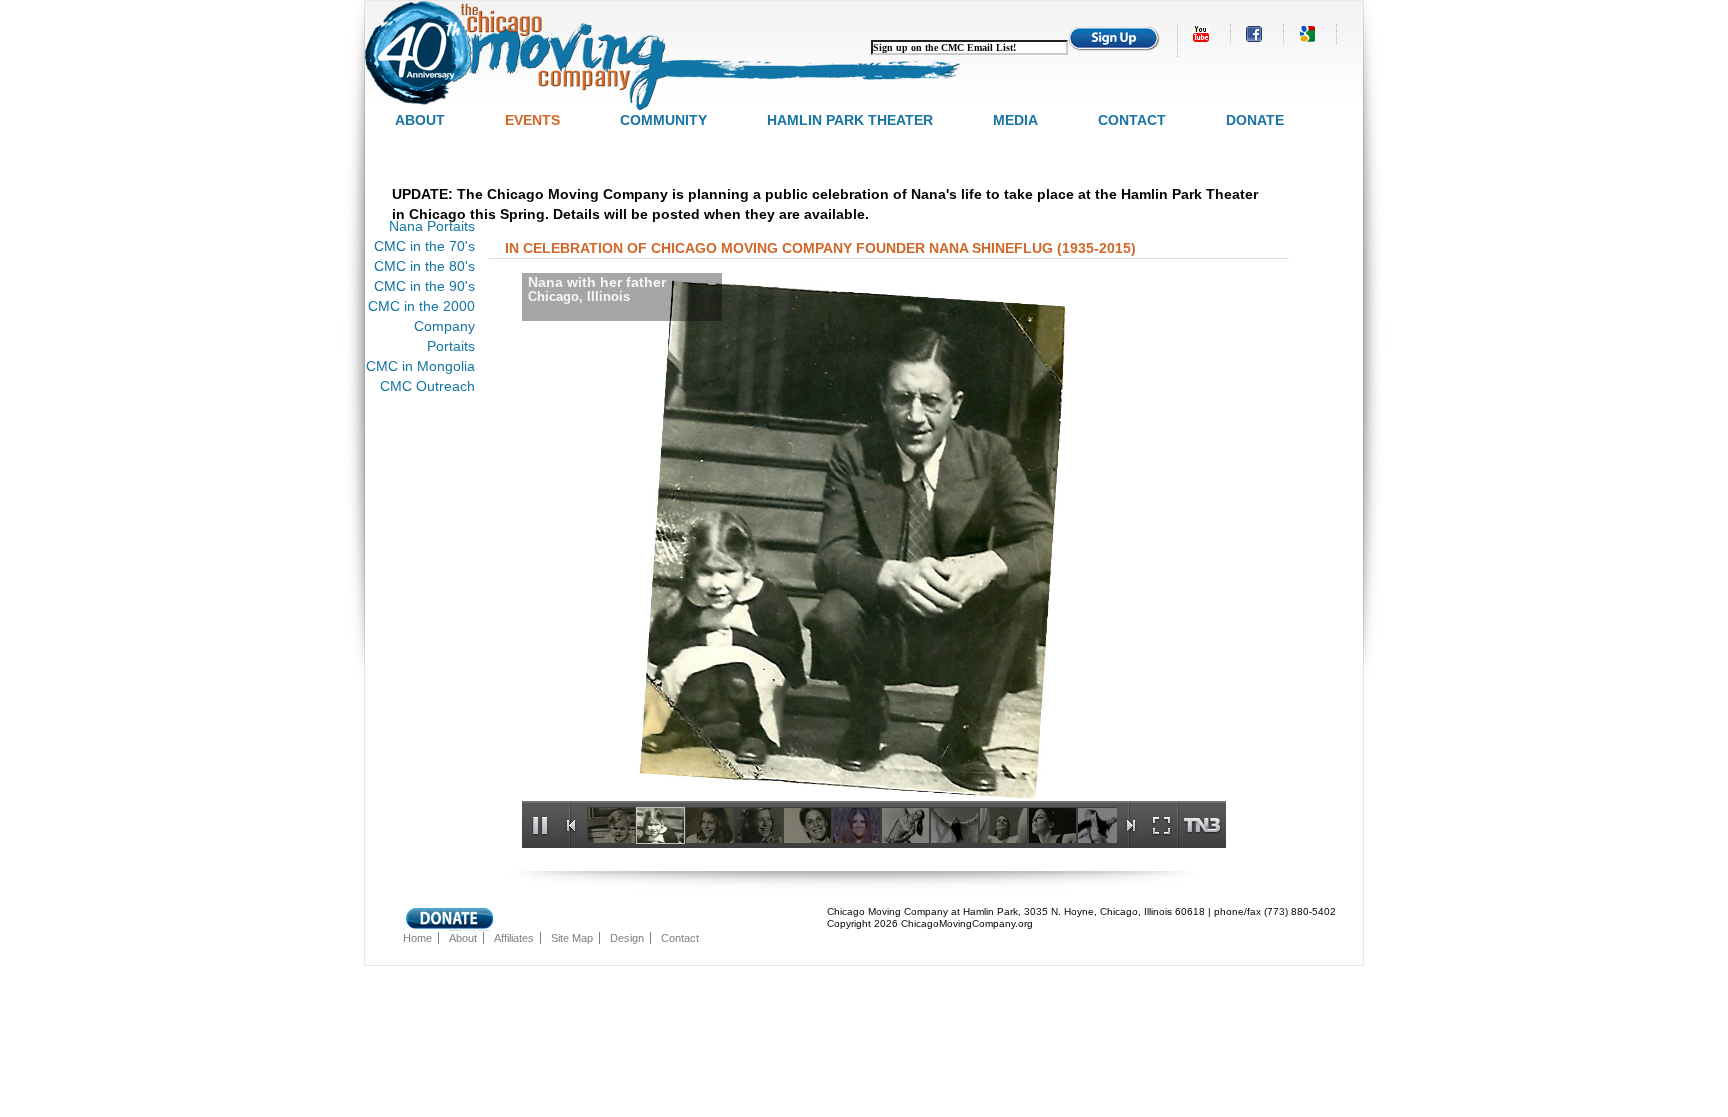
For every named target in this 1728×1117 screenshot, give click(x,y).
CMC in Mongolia (420, 366)
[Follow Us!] (1256, 34)
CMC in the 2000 (421, 306)
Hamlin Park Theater (850, 120)
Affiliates (514, 938)
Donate (1255, 120)
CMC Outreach (427, 386)
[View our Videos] (1203, 34)
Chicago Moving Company (665, 55)
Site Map (572, 938)
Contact (1132, 120)
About (420, 120)
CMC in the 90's (424, 286)
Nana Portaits (432, 226)
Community (663, 120)
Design (627, 938)
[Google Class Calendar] (1309, 34)
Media (1015, 120)
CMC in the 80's (424, 266)
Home (417, 938)
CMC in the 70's (424, 246)
